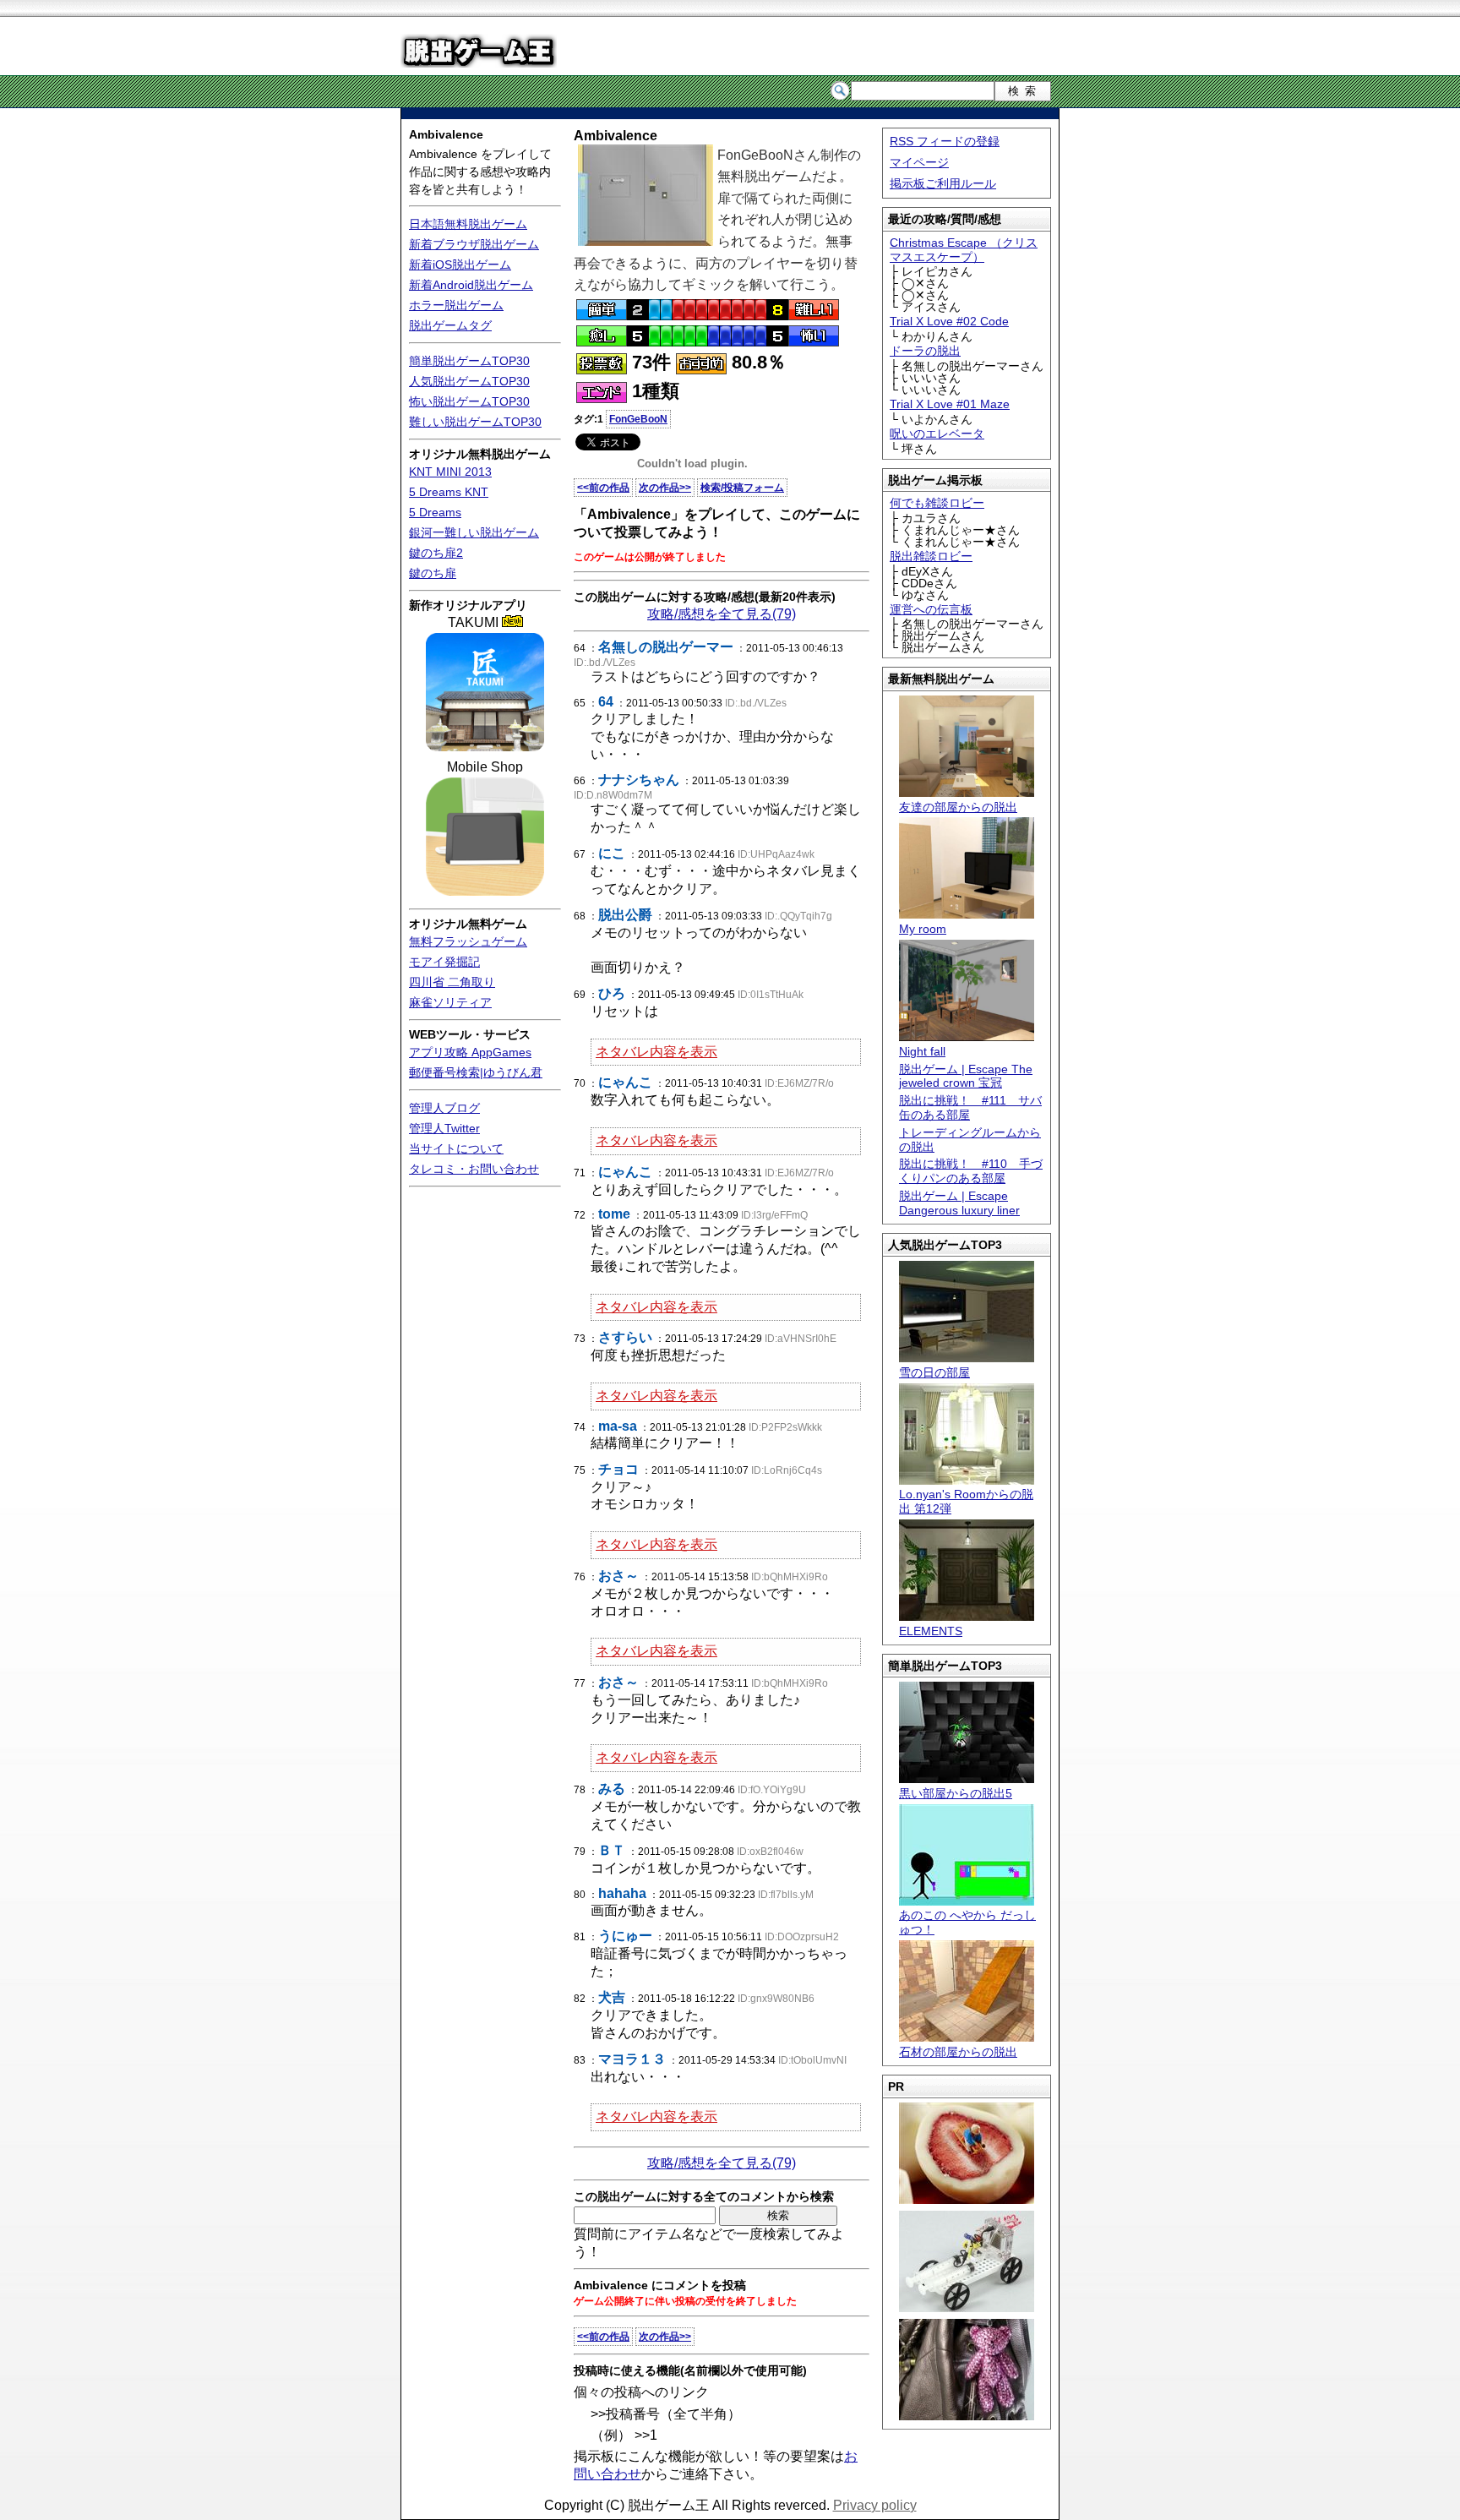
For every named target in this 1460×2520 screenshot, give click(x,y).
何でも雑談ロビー (937, 503)
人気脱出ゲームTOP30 (469, 381)
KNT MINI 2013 (450, 472)
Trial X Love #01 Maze (950, 404)
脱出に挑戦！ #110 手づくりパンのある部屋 (971, 1171)
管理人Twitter (444, 1128)
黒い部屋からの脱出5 (956, 1793)
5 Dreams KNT (449, 492)
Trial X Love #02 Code (949, 321)
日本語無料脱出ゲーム (468, 224)
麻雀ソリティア (450, 1002)
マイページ (919, 162)
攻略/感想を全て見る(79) (722, 614)
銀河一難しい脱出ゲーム (474, 532)
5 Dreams (435, 512)
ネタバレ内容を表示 (656, 1052)
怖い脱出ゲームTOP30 (469, 401)
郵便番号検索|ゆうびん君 (476, 1072)
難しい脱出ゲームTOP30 (475, 422)
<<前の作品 (603, 488)
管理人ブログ (444, 1108)
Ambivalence (446, 134)
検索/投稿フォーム (742, 488)
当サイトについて (456, 1148)
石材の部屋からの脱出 (958, 2052)
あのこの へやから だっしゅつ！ (967, 1922)
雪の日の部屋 (934, 1372)
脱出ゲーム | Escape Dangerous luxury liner (959, 1203)
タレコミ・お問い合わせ (474, 1169)
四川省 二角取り (452, 982)
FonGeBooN (638, 419)
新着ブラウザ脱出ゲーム (474, 244)
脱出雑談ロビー (931, 556)
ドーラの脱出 (925, 351)
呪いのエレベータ (937, 434)
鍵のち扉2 (436, 553)
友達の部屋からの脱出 (958, 807)
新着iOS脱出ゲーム (460, 265)
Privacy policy (875, 2505)
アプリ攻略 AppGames (470, 1052)
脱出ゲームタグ (450, 325)
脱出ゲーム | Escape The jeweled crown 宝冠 (966, 1076)
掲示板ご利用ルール (943, 183)
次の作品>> (665, 488)
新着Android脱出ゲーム (471, 285)
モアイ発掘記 (444, 962)
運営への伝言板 (931, 609)
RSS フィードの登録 (945, 141)
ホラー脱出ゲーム (456, 305)
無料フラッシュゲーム (468, 941)
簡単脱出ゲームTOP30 (469, 361)
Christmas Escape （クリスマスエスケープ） (964, 250)
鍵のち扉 (433, 573)
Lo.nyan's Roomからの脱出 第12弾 (966, 1501)
